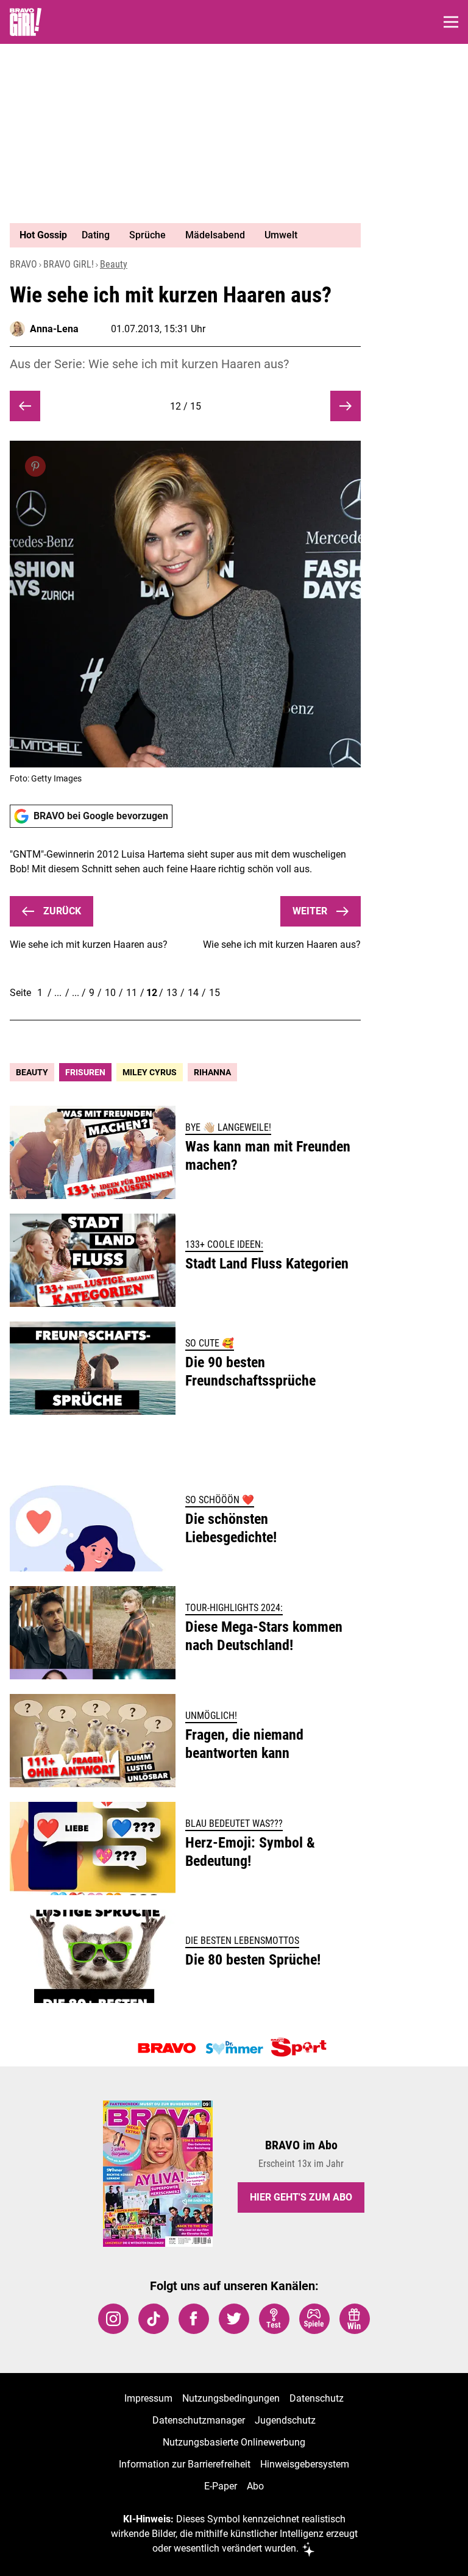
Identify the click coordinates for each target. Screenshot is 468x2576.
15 (214, 993)
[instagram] (113, 2319)
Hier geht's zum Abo (301, 2197)
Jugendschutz (285, 2420)
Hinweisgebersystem (305, 2464)
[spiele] (314, 2319)
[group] (180, 235)
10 (110, 993)
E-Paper (221, 2486)
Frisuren (85, 1072)
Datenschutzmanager (199, 2420)
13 (172, 993)
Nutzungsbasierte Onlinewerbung (234, 2442)
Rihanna (212, 1072)
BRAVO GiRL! (69, 264)
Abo (255, 2486)
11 (132, 993)
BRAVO (23, 264)
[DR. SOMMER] (234, 2048)
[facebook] (194, 2319)
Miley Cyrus (150, 1072)
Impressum (148, 2398)
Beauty (114, 264)
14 (193, 993)
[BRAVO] (167, 2048)
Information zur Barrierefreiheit (185, 2464)
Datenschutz (317, 2398)
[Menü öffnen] (451, 22)
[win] (355, 2319)
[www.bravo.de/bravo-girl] (26, 22)
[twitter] (234, 2319)
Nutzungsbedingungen (231, 2398)
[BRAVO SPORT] (301, 2048)
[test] (274, 2319)
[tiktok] (154, 2319)
